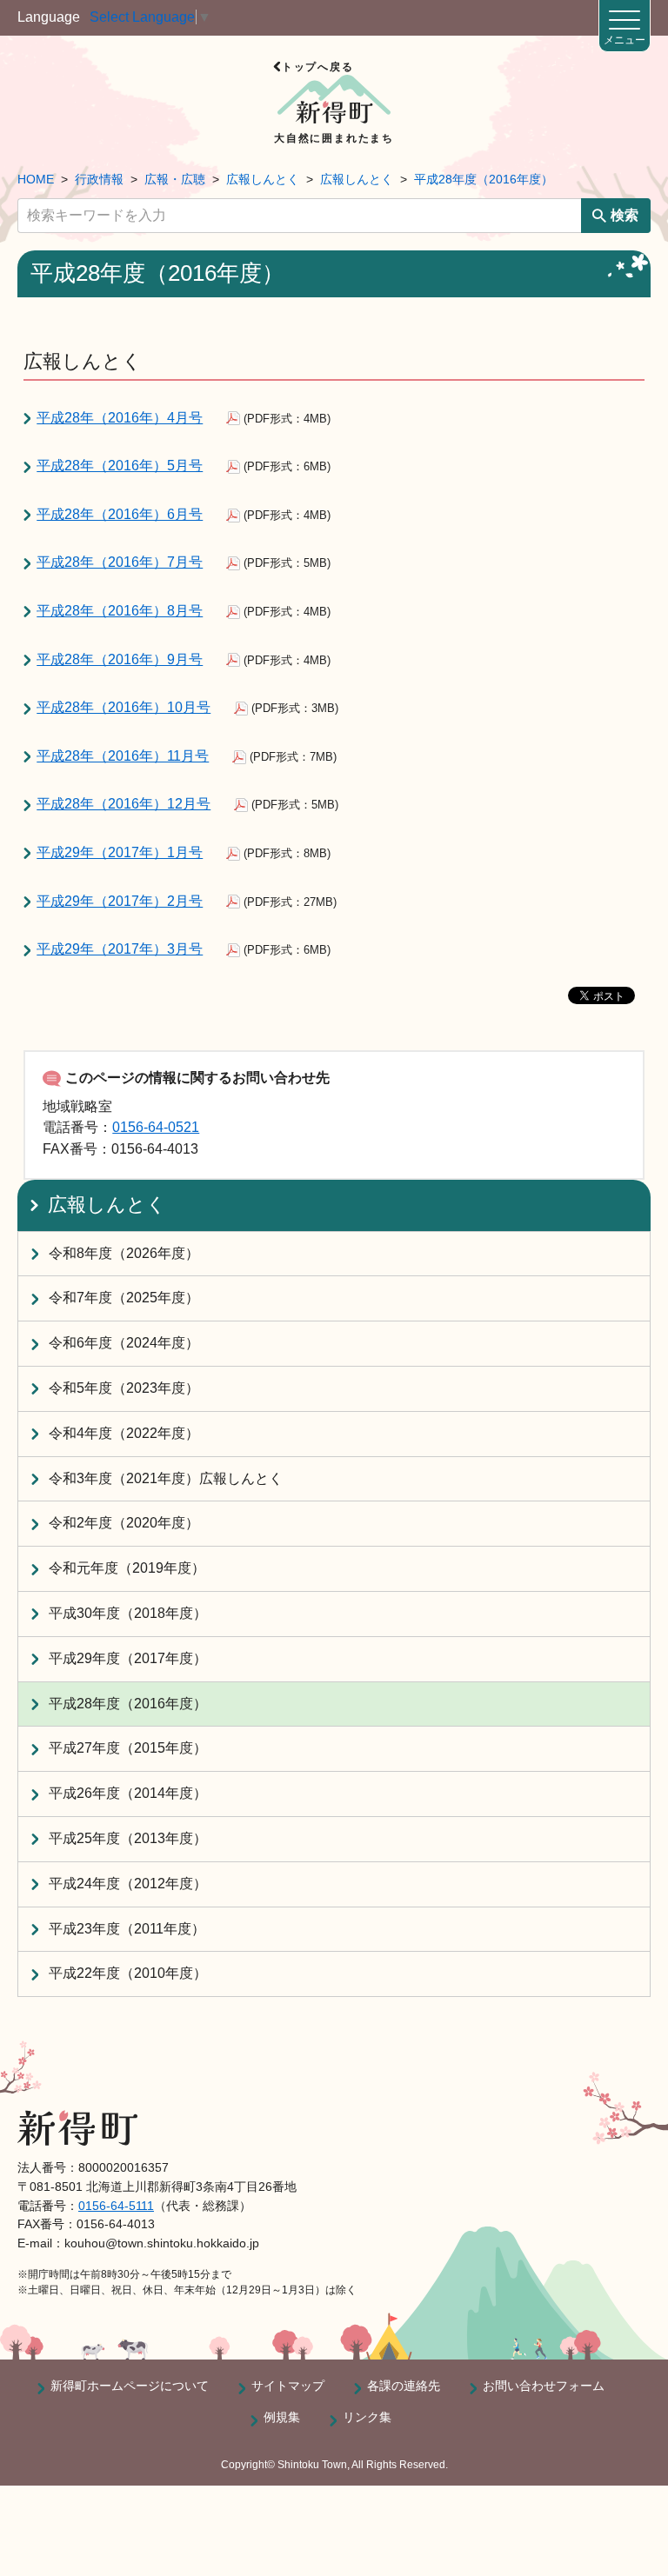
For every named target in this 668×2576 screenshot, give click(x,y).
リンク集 (367, 2417)
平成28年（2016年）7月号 (120, 562)
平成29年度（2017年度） (128, 1658)
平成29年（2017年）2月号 (120, 901)
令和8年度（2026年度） (124, 1253)
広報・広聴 (175, 179)
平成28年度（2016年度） (484, 179)
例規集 (282, 2417)
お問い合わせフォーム (544, 2386)
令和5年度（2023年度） (124, 1388)
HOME (36, 179)
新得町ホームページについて (130, 2386)
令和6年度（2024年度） (124, 1343)
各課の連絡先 (404, 2386)
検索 (625, 215)
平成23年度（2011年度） (127, 1929)
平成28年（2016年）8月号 (120, 611)
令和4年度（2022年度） (124, 1433)
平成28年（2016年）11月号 (123, 756)
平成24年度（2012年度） (128, 1884)
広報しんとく (263, 179)
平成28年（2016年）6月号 (120, 514)
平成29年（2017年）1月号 (120, 852)
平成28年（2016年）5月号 (120, 466)
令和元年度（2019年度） (127, 1568)
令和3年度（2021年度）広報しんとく (166, 1478)
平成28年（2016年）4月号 (120, 418)
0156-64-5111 (116, 2206)
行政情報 (99, 179)
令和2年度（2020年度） (124, 1523)
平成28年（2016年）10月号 (124, 707)
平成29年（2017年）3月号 (120, 949)
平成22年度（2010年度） (128, 1973)
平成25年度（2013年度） (128, 1838)
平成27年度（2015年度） (128, 1748)
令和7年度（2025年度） (124, 1298)
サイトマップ (288, 2386)
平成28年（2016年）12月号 (124, 804)
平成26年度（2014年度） (128, 1793)
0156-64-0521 (156, 1127)
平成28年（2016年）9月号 (120, 659)
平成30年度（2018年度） (128, 1613)
